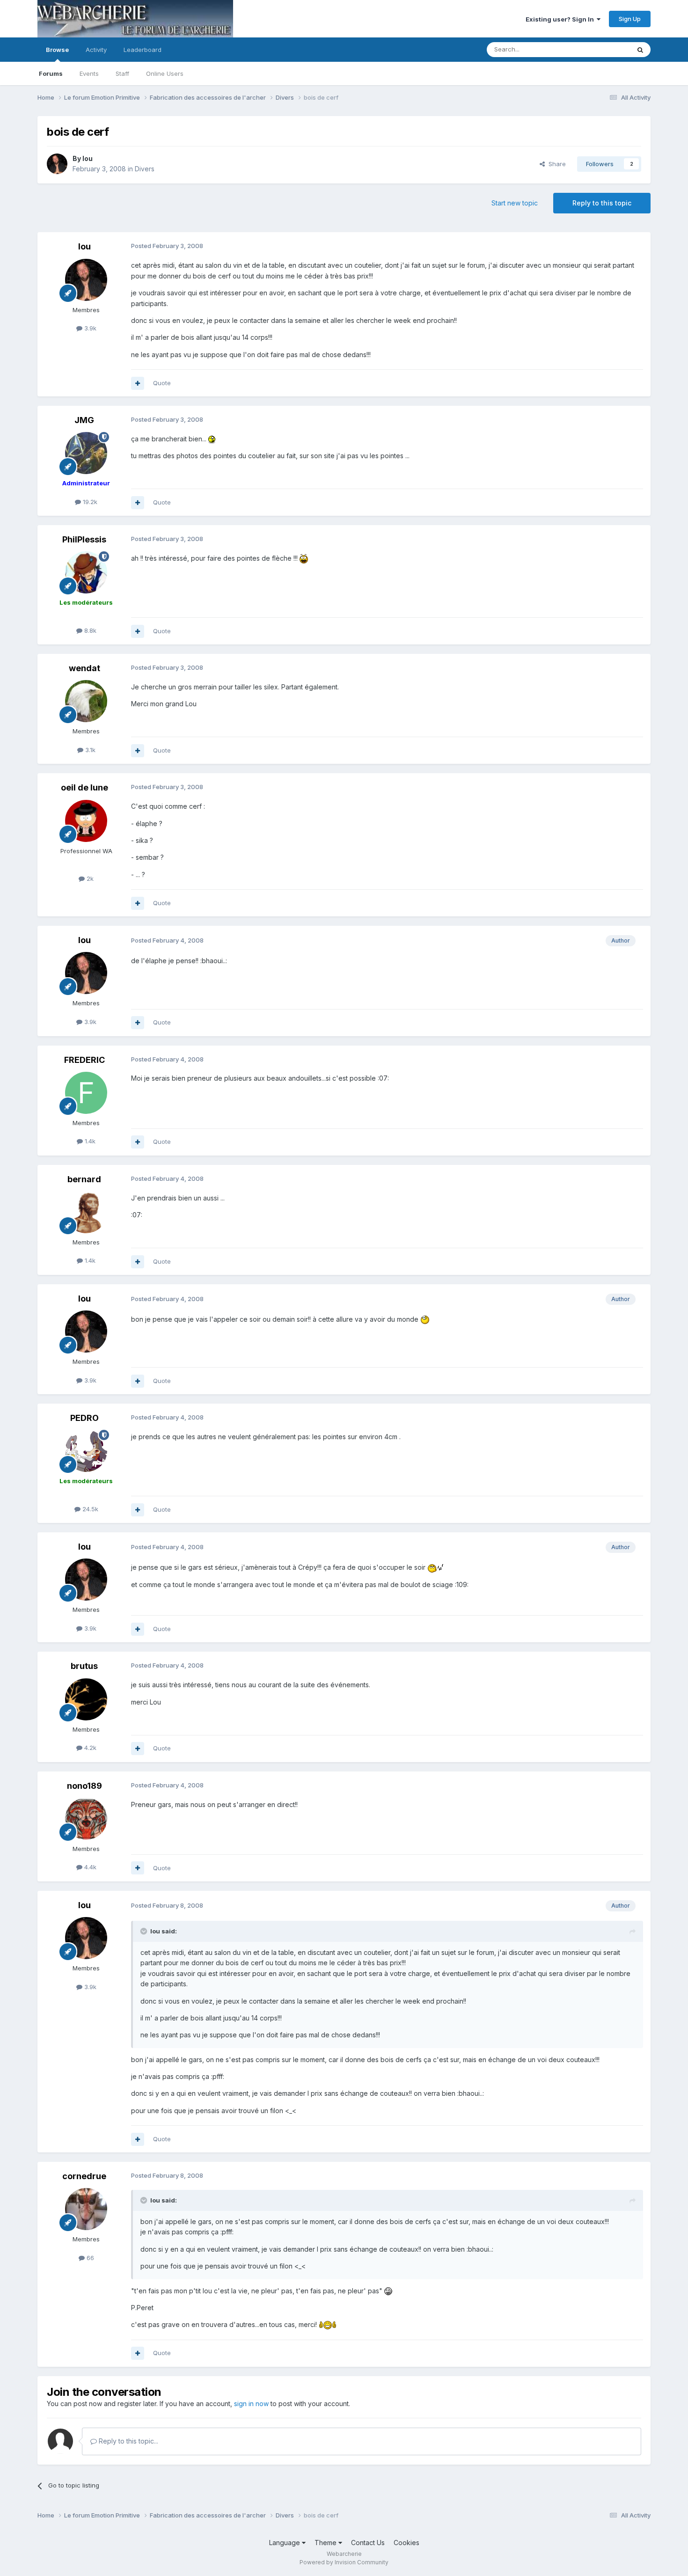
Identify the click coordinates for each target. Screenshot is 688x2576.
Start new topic (515, 203)
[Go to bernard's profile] (86, 1212)
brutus (84, 1666)
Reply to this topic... (128, 2441)
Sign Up (630, 19)
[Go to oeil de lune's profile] (86, 821)
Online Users (165, 73)
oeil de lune (84, 787)
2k (89, 878)
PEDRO (84, 1418)
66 (89, 2258)
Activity (96, 50)
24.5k (89, 1509)
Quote (162, 383)
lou (88, 158)
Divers (145, 169)
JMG (84, 420)
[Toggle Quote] (145, 1931)
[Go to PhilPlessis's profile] (86, 572)
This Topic (603, 49)
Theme (326, 2543)
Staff (122, 73)
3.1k (89, 750)
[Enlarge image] (212, 439)
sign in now (251, 2404)
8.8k (89, 630)
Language (285, 2543)
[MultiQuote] (138, 383)
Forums (51, 73)
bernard (84, 1179)
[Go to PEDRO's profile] (86, 1451)
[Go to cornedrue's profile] (86, 2209)
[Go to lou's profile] (57, 164)
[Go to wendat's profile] (86, 701)
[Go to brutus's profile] (86, 1699)
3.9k (89, 328)
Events (89, 73)
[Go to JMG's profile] (86, 453)
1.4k (89, 1141)
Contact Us (368, 2543)
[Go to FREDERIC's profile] (86, 1093)
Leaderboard (143, 50)
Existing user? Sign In (561, 19)
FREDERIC (84, 1060)
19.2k (89, 502)
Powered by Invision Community (344, 2562)
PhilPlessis (84, 539)
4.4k (89, 1867)
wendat (84, 668)
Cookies (406, 2543)
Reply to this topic (602, 203)
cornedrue (84, 2176)
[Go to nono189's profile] (86, 1819)
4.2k (89, 1748)
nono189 (84, 1786)
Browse (57, 50)
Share (555, 164)
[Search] (640, 50)
